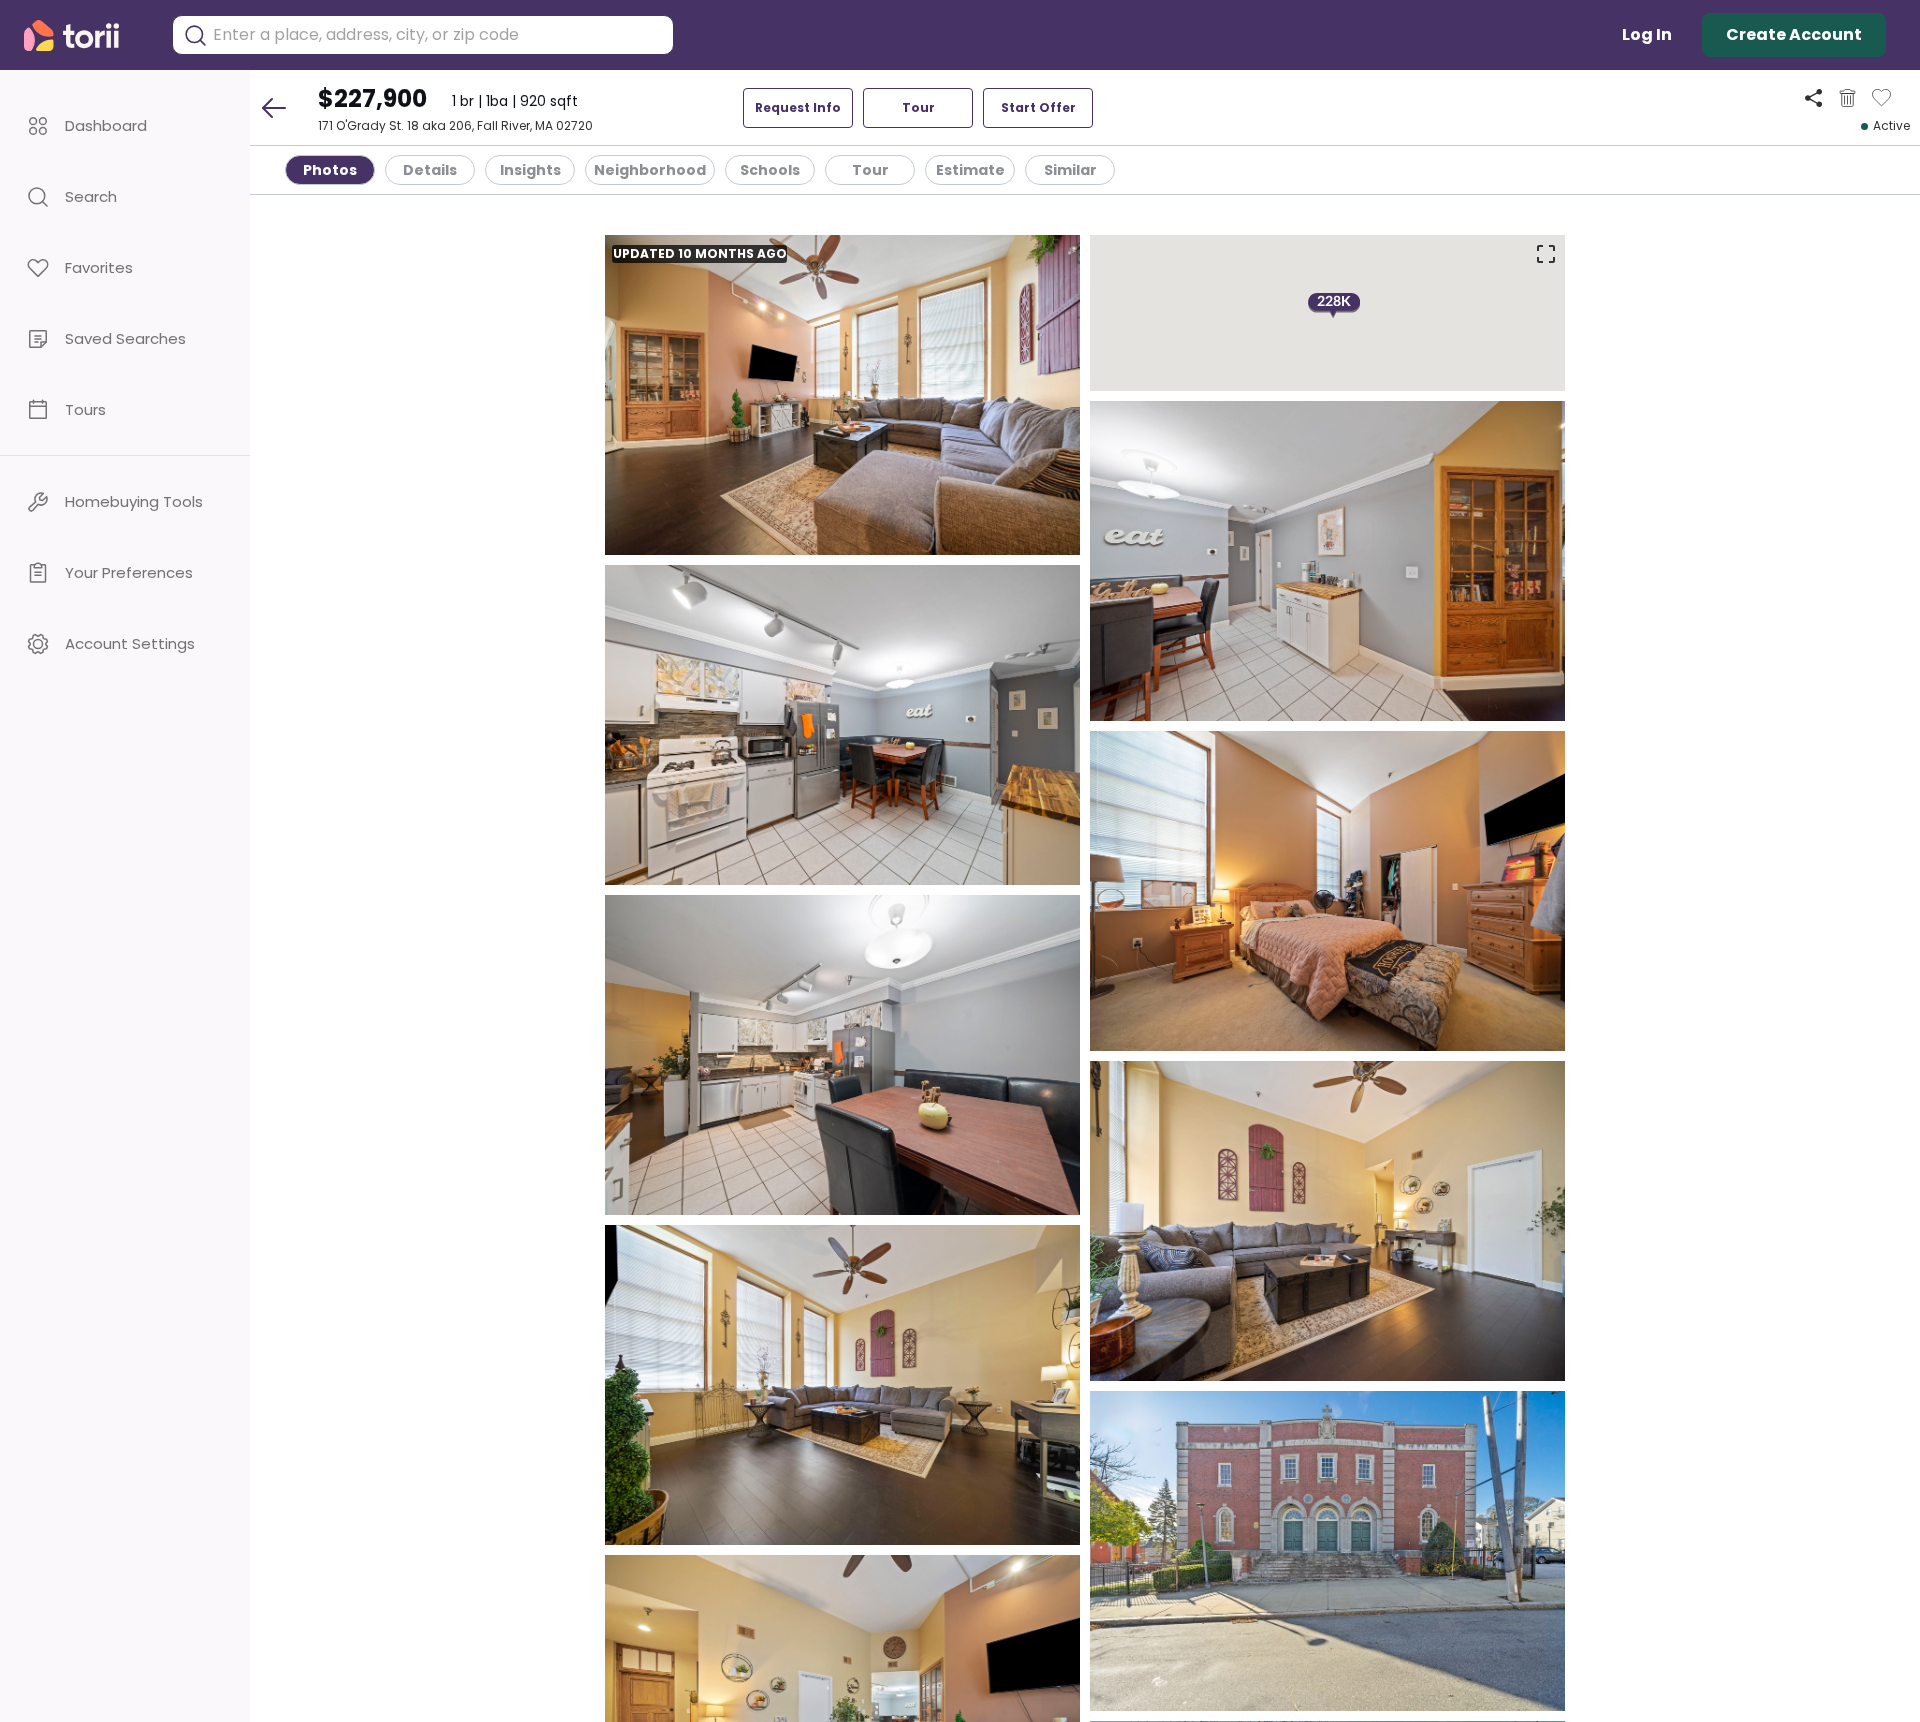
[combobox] (438, 35)
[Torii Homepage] (85, 35)
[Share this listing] (1813, 97)
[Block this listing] (1847, 98)
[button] (125, 125)
